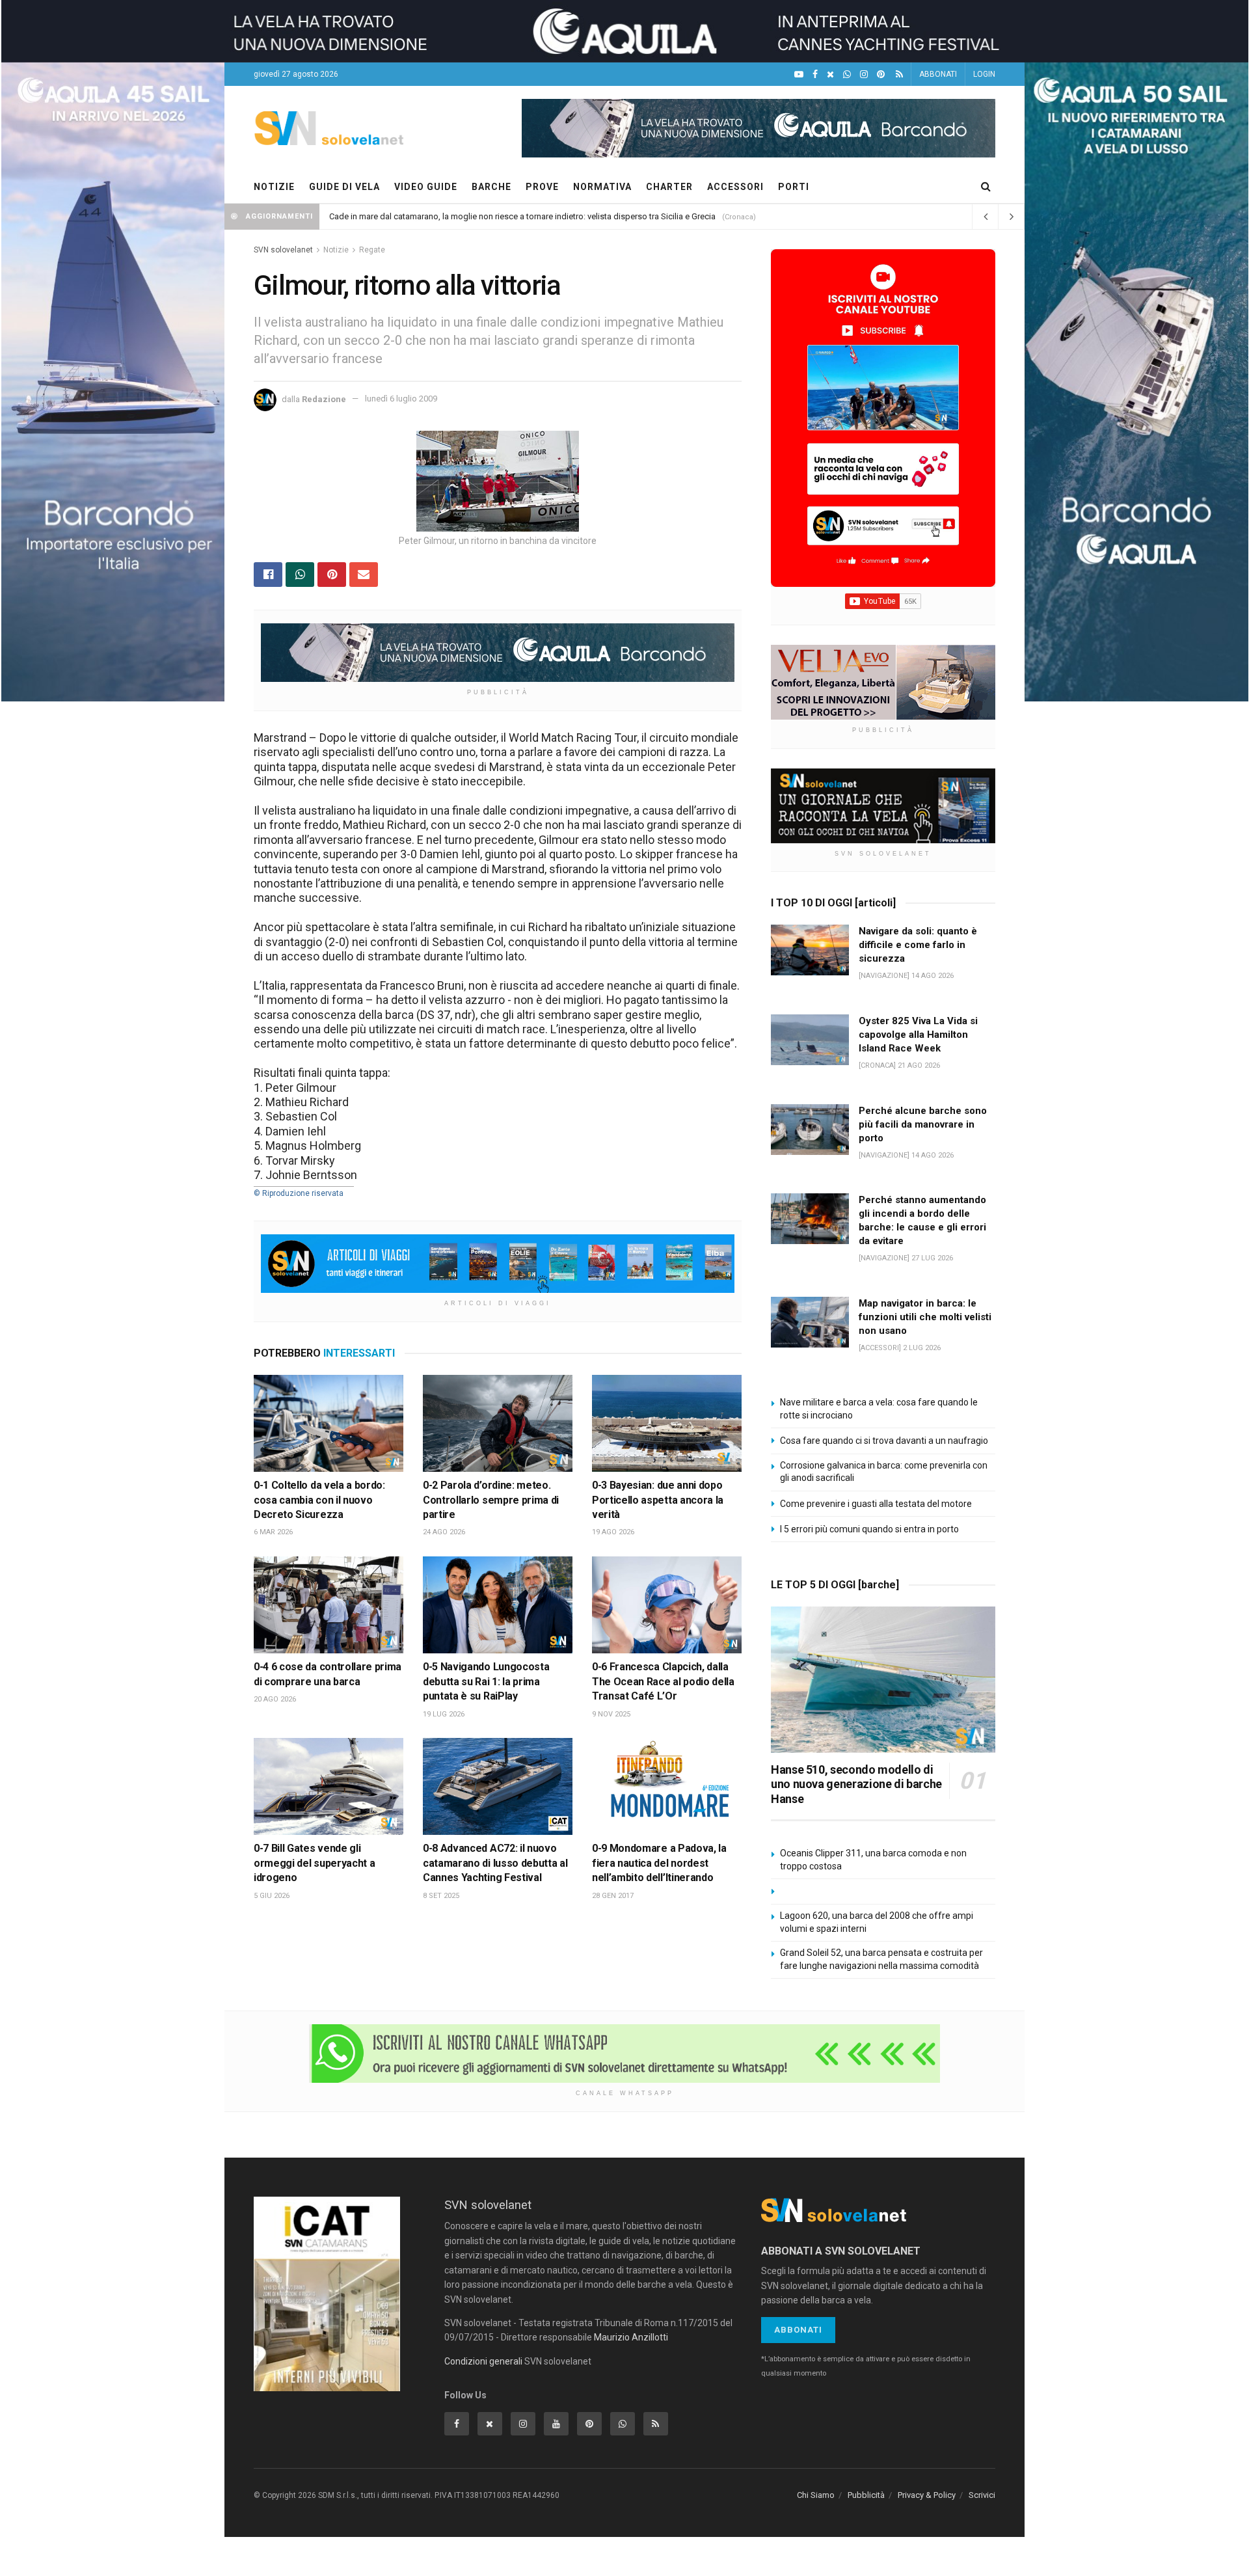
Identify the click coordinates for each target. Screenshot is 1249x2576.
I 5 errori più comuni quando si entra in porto (869, 1529)
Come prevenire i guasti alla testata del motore (876, 1504)
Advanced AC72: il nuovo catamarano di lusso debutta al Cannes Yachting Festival (495, 1863)
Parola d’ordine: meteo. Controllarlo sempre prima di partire (491, 1500)
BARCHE (491, 187)
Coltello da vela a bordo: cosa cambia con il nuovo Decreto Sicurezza (319, 1500)
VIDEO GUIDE (426, 187)
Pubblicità (866, 2495)
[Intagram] (864, 75)
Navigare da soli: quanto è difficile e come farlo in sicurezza (918, 945)
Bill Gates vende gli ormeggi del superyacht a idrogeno (314, 1863)
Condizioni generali (483, 2361)
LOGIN (984, 74)
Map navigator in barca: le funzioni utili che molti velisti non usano (925, 1317)
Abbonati (798, 2330)
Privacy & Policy (927, 2495)
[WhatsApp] (847, 75)
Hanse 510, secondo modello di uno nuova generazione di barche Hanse (856, 1784)
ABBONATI (938, 74)
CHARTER (669, 187)
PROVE (542, 187)
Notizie (336, 250)
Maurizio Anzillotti (631, 2337)
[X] (830, 75)
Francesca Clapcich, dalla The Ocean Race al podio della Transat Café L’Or (663, 1681)
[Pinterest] (881, 75)
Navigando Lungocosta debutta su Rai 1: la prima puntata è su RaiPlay (486, 1681)
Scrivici (982, 2495)
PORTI (794, 187)
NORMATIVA (602, 187)
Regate (372, 250)
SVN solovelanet (283, 250)
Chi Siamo (816, 2495)
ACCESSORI (735, 187)
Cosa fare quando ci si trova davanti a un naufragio (884, 1441)
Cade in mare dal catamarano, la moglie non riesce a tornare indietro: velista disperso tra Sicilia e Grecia (522, 216)
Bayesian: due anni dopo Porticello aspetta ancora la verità (658, 1500)
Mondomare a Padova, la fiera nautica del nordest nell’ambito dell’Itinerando (659, 1863)
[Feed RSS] (899, 75)
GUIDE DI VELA (344, 187)
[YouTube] (799, 75)
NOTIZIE (274, 187)
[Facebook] (815, 75)
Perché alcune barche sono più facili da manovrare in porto (923, 1124)
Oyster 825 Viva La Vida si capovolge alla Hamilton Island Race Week (918, 1035)
